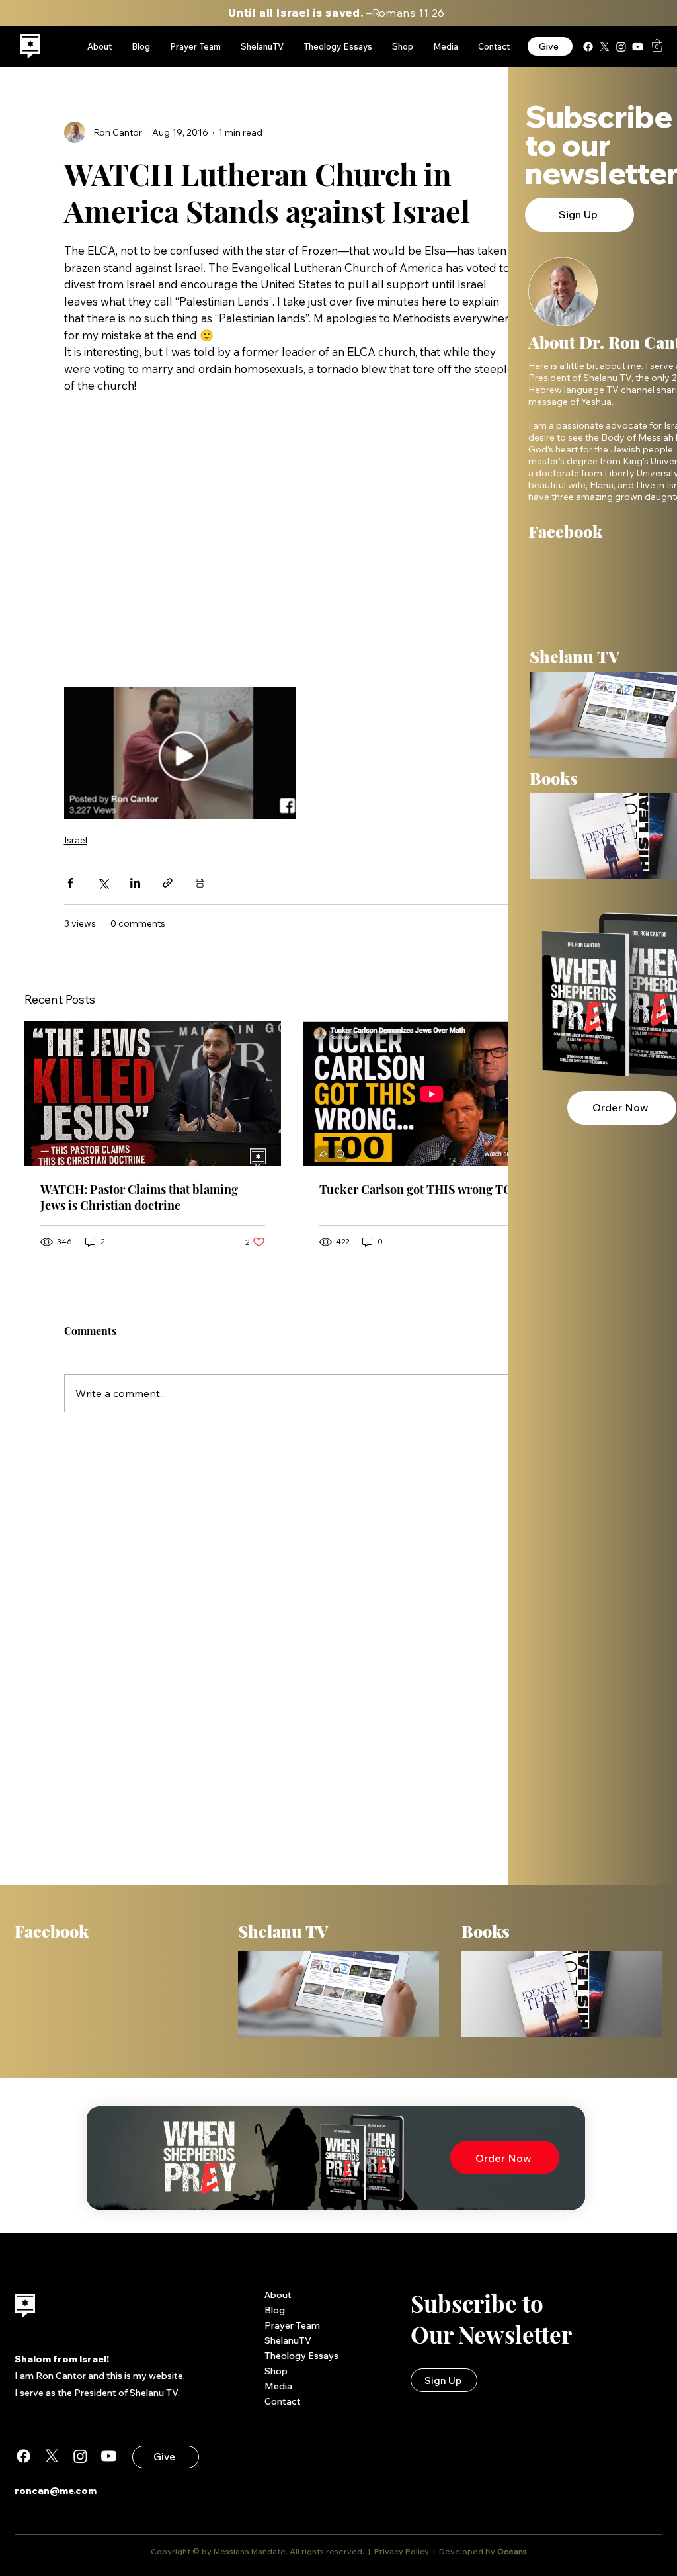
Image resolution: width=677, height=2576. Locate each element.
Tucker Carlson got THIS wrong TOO (420, 1189)
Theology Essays (301, 2356)
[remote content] (292, 544)
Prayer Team (292, 2325)
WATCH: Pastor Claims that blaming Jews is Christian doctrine (139, 1197)
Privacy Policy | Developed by (435, 2551)
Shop (276, 2371)
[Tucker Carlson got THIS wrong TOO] (432, 1094)
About (278, 2295)
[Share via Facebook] (70, 883)
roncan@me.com (56, 2491)
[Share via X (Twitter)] (103, 883)
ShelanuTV (288, 2340)
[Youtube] (638, 47)
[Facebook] (588, 47)
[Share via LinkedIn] (135, 883)
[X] (605, 47)
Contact (283, 2401)
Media (278, 2386)
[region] (31, 47)
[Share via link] (168, 883)
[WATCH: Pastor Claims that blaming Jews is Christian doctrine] (153, 1094)
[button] (657, 45)
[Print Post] (200, 883)
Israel (76, 840)
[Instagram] (621, 47)
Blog (275, 2310)
